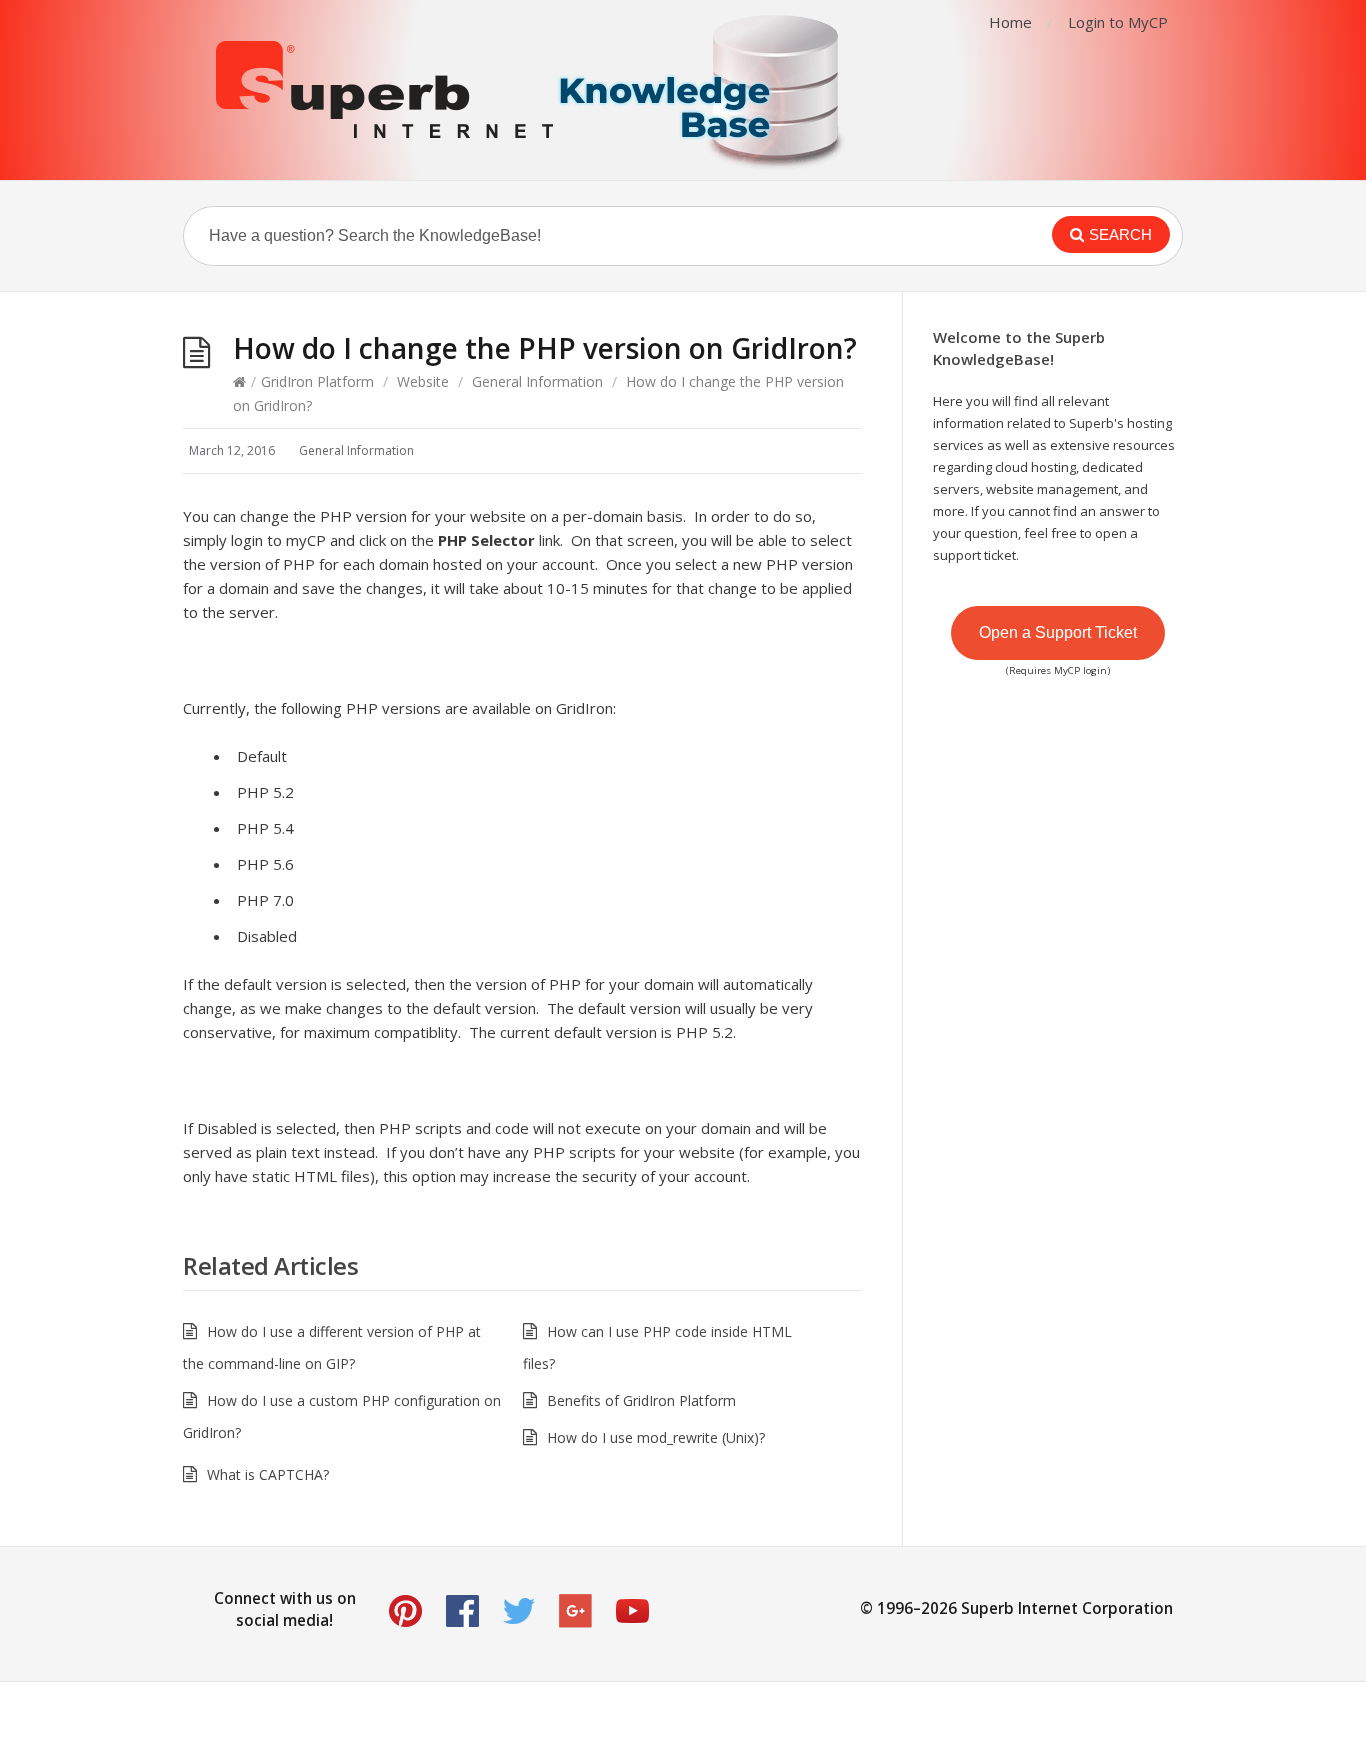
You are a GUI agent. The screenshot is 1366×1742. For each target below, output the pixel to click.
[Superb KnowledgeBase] (533, 90)
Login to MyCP (1118, 22)
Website (423, 381)
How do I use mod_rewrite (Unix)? (656, 1437)
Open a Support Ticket (1058, 632)
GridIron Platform (317, 381)
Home (1010, 22)
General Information (537, 381)
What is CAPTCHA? (268, 1474)
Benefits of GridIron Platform (641, 1400)
